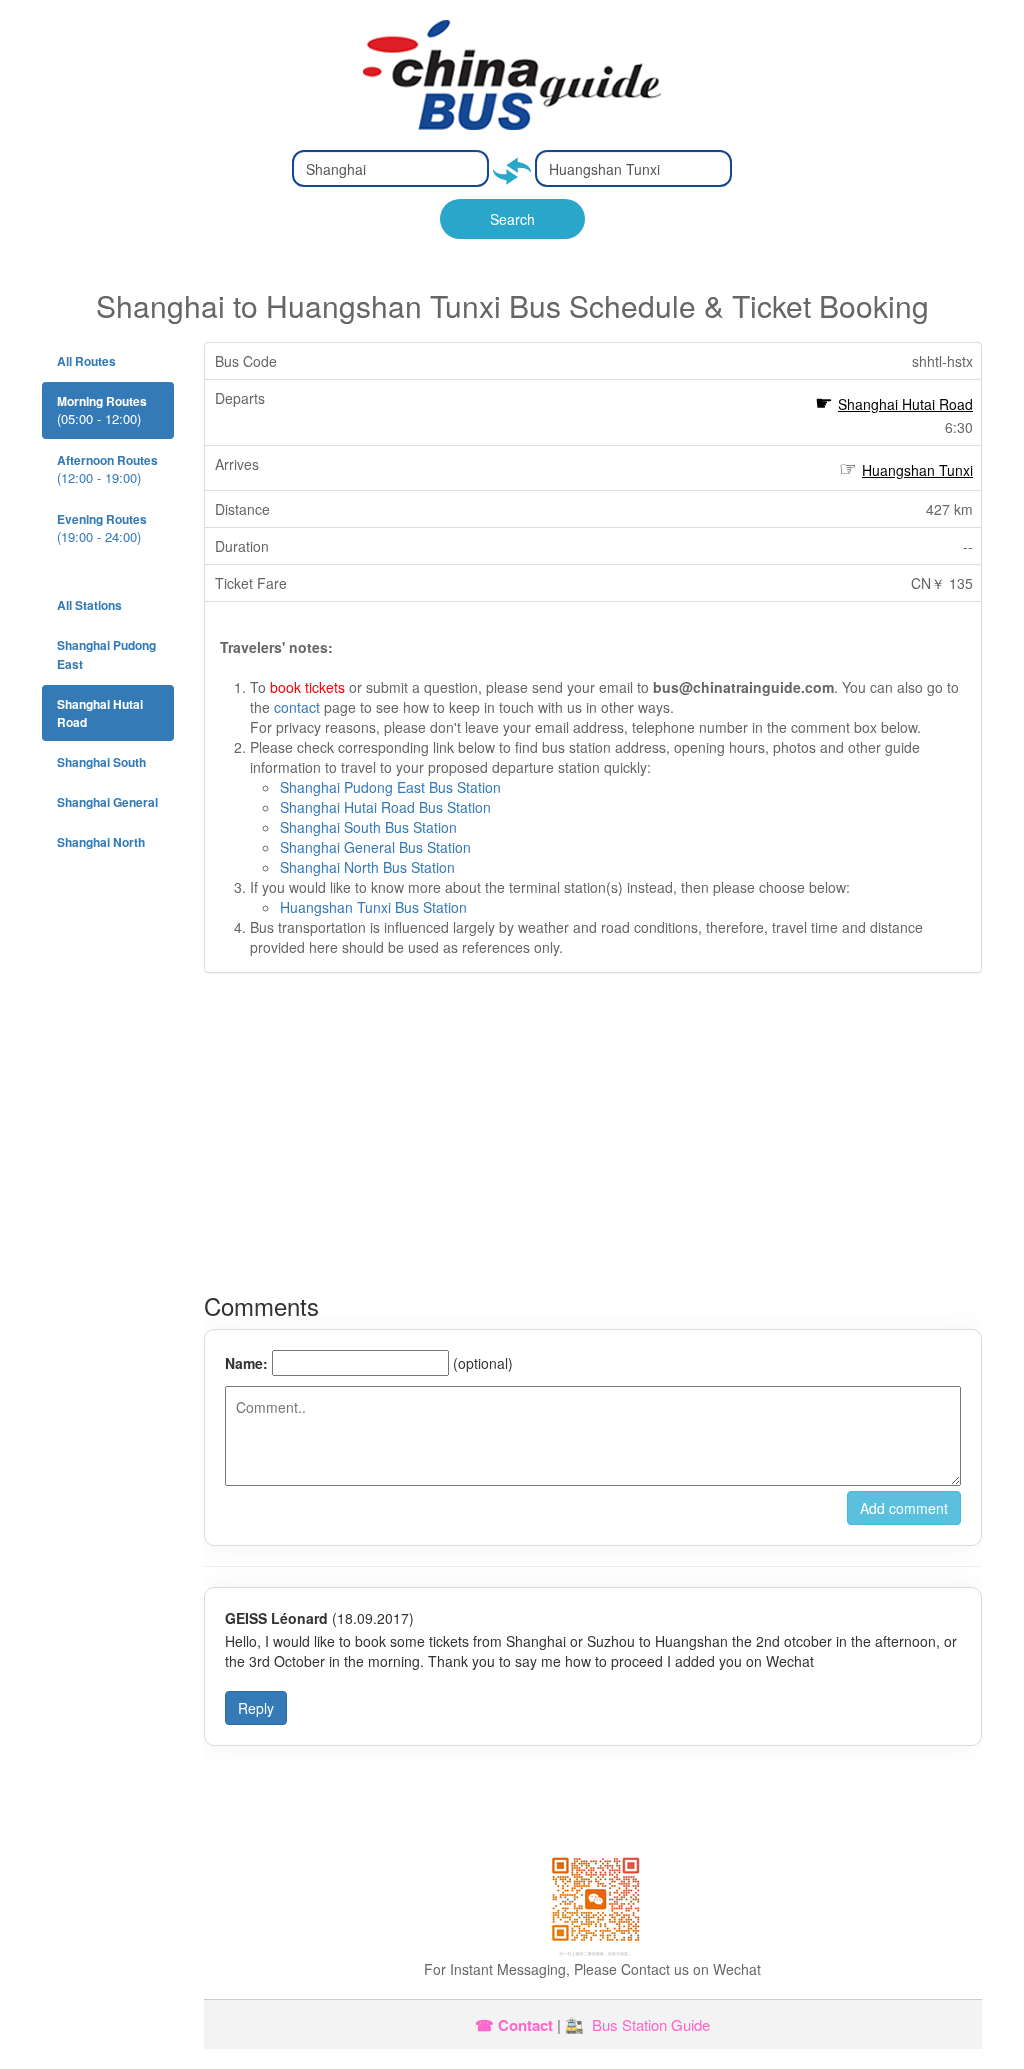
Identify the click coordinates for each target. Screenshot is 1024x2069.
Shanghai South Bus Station (368, 827)
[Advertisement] (593, 1133)
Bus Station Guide (651, 2024)
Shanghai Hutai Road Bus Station (385, 807)
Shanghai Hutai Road (905, 404)
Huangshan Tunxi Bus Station (373, 907)
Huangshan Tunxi (917, 470)
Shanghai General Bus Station (375, 847)
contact (297, 707)
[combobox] (390, 168)
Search (512, 219)
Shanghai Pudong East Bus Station (390, 787)
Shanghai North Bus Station (367, 867)
